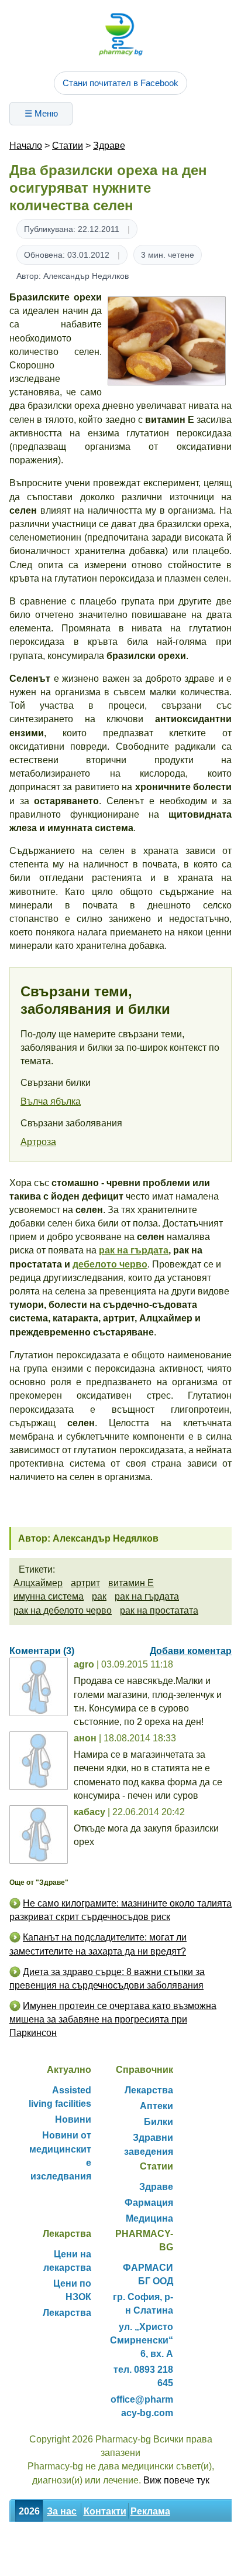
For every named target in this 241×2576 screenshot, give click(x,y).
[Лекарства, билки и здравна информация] (120, 34)
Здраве (109, 146)
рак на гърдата (134, 1250)
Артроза (38, 1142)
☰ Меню (41, 113)
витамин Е (131, 1583)
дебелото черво (110, 1264)
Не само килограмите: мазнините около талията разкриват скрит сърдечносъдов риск (120, 1910)
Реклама (150, 2511)
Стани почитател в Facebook (120, 83)
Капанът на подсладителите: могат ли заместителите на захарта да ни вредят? (98, 1944)
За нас (62, 2511)
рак (99, 1596)
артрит (85, 1583)
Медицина (149, 2218)
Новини (73, 2119)
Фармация (149, 2203)
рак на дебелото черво (63, 1610)
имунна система (49, 1596)
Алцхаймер (38, 1583)
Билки (159, 2122)
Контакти (105, 2511)
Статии (68, 146)
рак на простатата (159, 1610)
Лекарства (149, 2090)
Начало (26, 146)
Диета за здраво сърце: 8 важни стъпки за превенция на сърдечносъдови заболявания (107, 1979)
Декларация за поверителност (80, 2563)
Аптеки (156, 2106)
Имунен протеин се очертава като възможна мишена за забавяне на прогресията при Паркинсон (113, 2019)
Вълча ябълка (51, 1101)
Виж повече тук (176, 2480)
